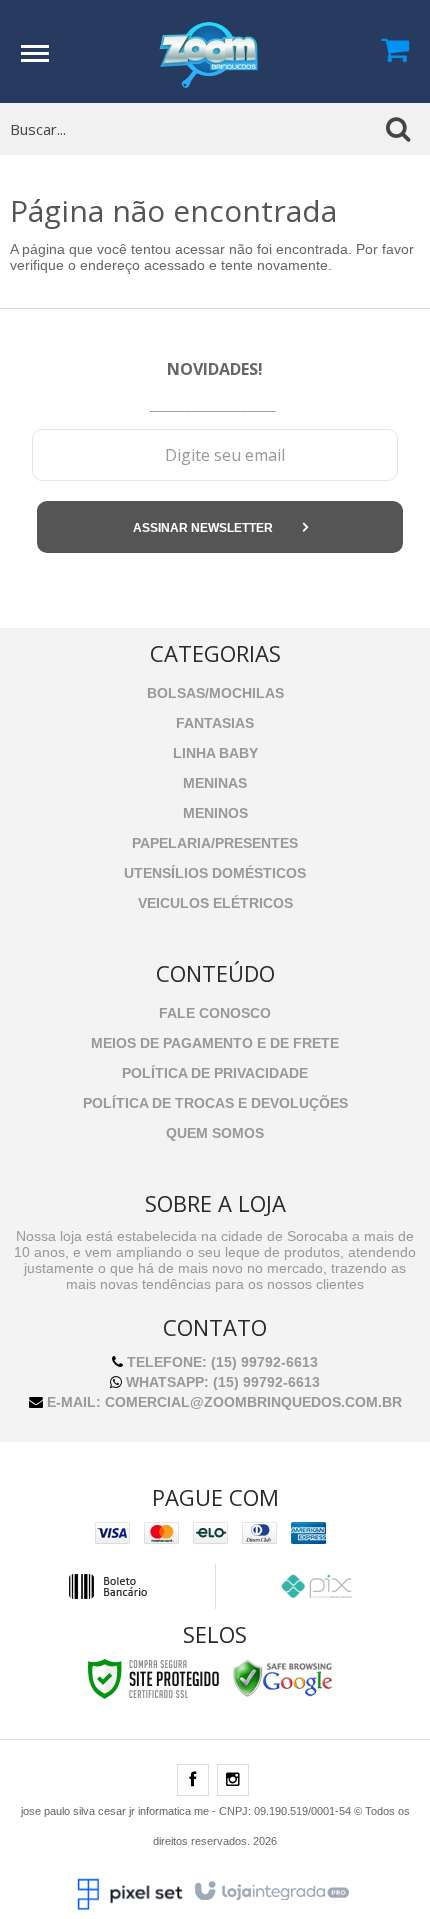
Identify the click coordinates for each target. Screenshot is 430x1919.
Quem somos (215, 1133)
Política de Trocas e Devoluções (215, 1103)
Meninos (215, 813)
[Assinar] (220, 527)
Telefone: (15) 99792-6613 (220, 1362)
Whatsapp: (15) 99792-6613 (221, 1382)
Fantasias (215, 723)
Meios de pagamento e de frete (215, 1043)
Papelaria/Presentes (215, 843)
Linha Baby (215, 753)
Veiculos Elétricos (215, 903)
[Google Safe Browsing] (283, 1678)
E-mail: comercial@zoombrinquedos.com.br (222, 1402)
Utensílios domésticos (215, 873)
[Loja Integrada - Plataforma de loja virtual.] (270, 1892)
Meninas (215, 783)
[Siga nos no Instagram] (233, 1781)
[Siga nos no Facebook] (193, 1781)
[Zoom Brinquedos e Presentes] (209, 50)
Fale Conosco (215, 1013)
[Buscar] (398, 129)
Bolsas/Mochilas (215, 693)
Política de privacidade (215, 1073)
